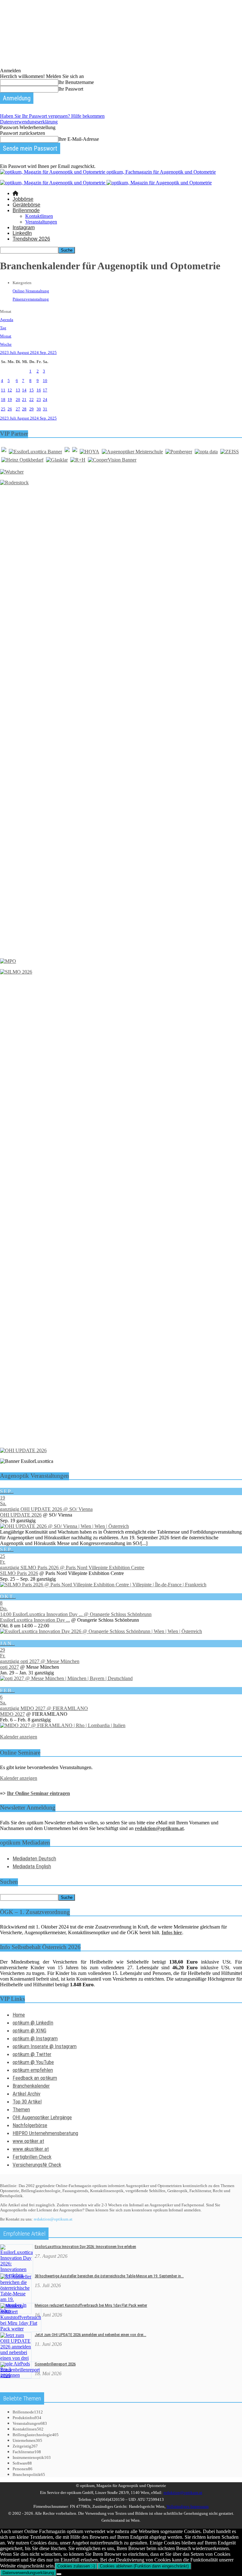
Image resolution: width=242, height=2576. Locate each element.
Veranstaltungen (41, 222)
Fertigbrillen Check (32, 2157)
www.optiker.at (28, 2141)
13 (18, 390)
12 (10, 390)
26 (10, 409)
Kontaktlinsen (39, 216)
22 (32, 400)
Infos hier (172, 1932)
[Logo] (53, 183)
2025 (52, 352)
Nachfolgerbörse (30, 2125)
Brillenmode (26, 210)
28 (24, 409)
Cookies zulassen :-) (76, 2566)
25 (3, 409)
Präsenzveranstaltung (31, 299)
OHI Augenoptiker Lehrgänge (42, 2117)
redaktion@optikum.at (53, 2219)
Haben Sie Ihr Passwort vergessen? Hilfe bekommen (52, 116)
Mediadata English (32, 1866)
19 (10, 400)
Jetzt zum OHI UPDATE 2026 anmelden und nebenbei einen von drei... (90, 2335)
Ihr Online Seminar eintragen (38, 1793)
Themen (21, 2109)
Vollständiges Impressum (187, 2506)
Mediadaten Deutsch (34, 1858)
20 (18, 400)
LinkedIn (22, 233)
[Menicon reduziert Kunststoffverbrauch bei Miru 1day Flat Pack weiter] (21, 2329)
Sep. (44, 352)
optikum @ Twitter (32, 2054)
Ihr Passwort (71, 89)
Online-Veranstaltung (31, 291)
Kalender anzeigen (19, 1737)
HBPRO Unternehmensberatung (45, 2133)
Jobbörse (23, 199)
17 (45, 390)
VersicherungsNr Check (37, 2165)
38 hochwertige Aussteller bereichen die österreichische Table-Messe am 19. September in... (109, 2276)
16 (39, 390)
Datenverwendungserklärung (29, 122)
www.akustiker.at (31, 2149)
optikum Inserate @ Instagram (45, 2046)
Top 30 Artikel (27, 2102)
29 (32, 409)
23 (39, 400)
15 (32, 390)
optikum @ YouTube (33, 2062)
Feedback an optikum (35, 2078)
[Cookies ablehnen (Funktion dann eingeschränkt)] (59, 2574)
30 (39, 409)
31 (45, 409)
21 (24, 400)
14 (24, 390)
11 (3, 390)
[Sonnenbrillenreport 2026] (20, 2375)
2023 (5, 352)
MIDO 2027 (12, 1714)
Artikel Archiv (26, 2094)
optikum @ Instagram (35, 2038)
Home (19, 2015)
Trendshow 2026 (31, 239)
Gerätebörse (26, 205)
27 (18, 409)
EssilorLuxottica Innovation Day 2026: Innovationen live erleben (85, 2247)
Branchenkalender (31, 2086)
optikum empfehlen (33, 2070)
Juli (13, 352)
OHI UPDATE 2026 (21, 1515)
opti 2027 (9, 1667)
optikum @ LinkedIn (33, 2023)
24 (45, 400)
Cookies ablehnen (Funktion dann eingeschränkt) (144, 2566)
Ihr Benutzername (76, 82)
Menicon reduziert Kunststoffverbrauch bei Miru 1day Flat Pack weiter (91, 2305)
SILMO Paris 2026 (19, 1573)
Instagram (24, 227)
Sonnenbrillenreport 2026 (55, 2364)
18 (3, 400)
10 (45, 381)
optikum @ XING (29, 2030)
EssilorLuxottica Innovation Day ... (35, 1620)
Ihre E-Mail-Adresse (79, 139)
